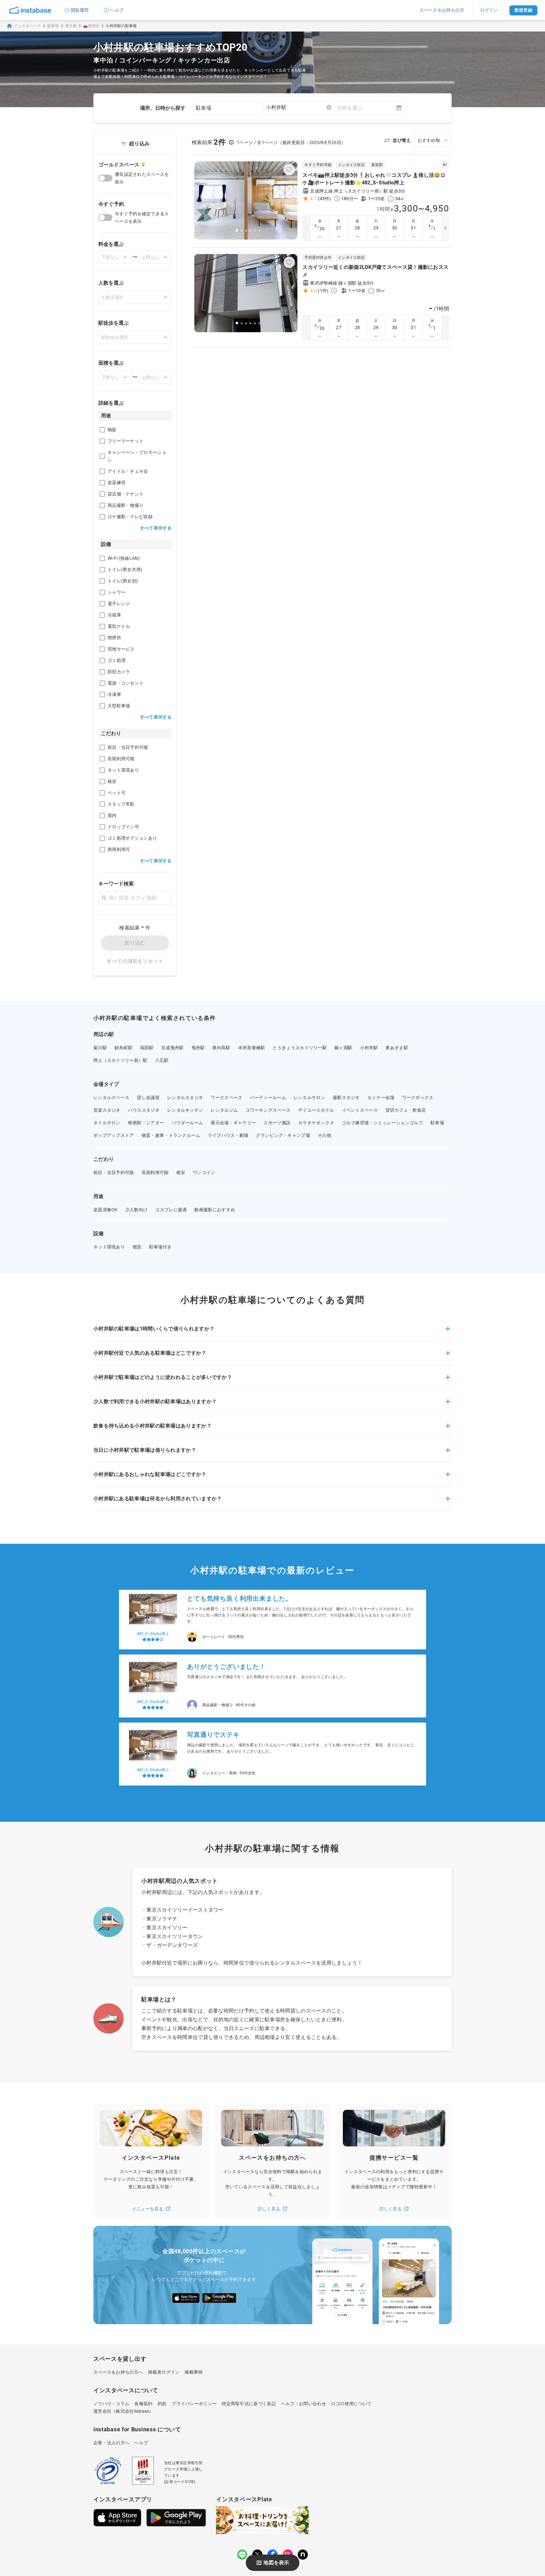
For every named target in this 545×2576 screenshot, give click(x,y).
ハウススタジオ (144, 1110)
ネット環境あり (109, 1247)
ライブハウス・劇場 (228, 1135)
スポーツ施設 (277, 1123)
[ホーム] (30, 10)
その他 (324, 1135)
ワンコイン (204, 1172)
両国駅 (147, 1048)
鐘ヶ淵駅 (343, 1048)
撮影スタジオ (346, 1097)
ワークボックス (418, 1097)
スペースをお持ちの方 (442, 10)
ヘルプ (117, 10)
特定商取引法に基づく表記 (249, 2404)
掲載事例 (193, 2372)
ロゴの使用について (352, 2404)
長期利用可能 (155, 1172)
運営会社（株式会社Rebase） (123, 2411)
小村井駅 (369, 1048)
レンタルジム (224, 1110)
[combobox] (299, 107)
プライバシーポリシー (194, 2404)
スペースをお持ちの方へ (118, 2372)
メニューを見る (148, 2209)
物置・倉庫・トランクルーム (171, 1135)
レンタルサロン (309, 1097)
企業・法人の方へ (111, 2443)
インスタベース (27, 26)
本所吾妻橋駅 (252, 1048)
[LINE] (242, 2555)
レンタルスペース (111, 1097)
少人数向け (137, 1210)
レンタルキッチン (185, 1110)
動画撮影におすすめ (215, 1210)
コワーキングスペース (268, 1110)
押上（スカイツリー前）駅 (120, 1060)
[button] (272, 1333)
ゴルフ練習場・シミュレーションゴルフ (382, 1123)
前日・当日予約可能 (114, 1172)
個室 (137, 1247)
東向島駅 (221, 1048)
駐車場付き (161, 1247)
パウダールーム (187, 1123)
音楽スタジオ (107, 1110)
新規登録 (523, 10)
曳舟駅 (198, 1048)
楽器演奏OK (105, 1210)
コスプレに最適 (171, 1210)
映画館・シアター (146, 1123)
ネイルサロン (107, 1123)
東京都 (71, 26)
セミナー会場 (381, 1097)
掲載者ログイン (164, 2372)
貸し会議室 (148, 1097)
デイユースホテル (316, 1110)
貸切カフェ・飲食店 (406, 1110)
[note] (303, 2555)
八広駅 (162, 1060)
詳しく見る (269, 2209)
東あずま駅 (397, 1048)
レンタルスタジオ (185, 1097)
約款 (162, 2404)
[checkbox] (102, 430)
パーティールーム (268, 1097)
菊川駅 (100, 1048)
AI (445, 165)
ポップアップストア (114, 1135)
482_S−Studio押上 (153, 1637)
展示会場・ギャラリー (233, 1123)
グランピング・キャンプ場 (283, 1135)
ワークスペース (226, 1097)
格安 (181, 1172)
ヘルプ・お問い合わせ (304, 2404)
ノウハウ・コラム (111, 2404)
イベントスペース (360, 1110)
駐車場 (53, 26)
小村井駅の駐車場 (121, 26)
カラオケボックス (316, 1123)
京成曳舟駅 (173, 1048)
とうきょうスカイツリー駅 (300, 1048)
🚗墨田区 (91, 26)
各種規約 (143, 2404)
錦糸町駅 (123, 1048)
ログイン (489, 10)
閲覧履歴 (80, 10)
